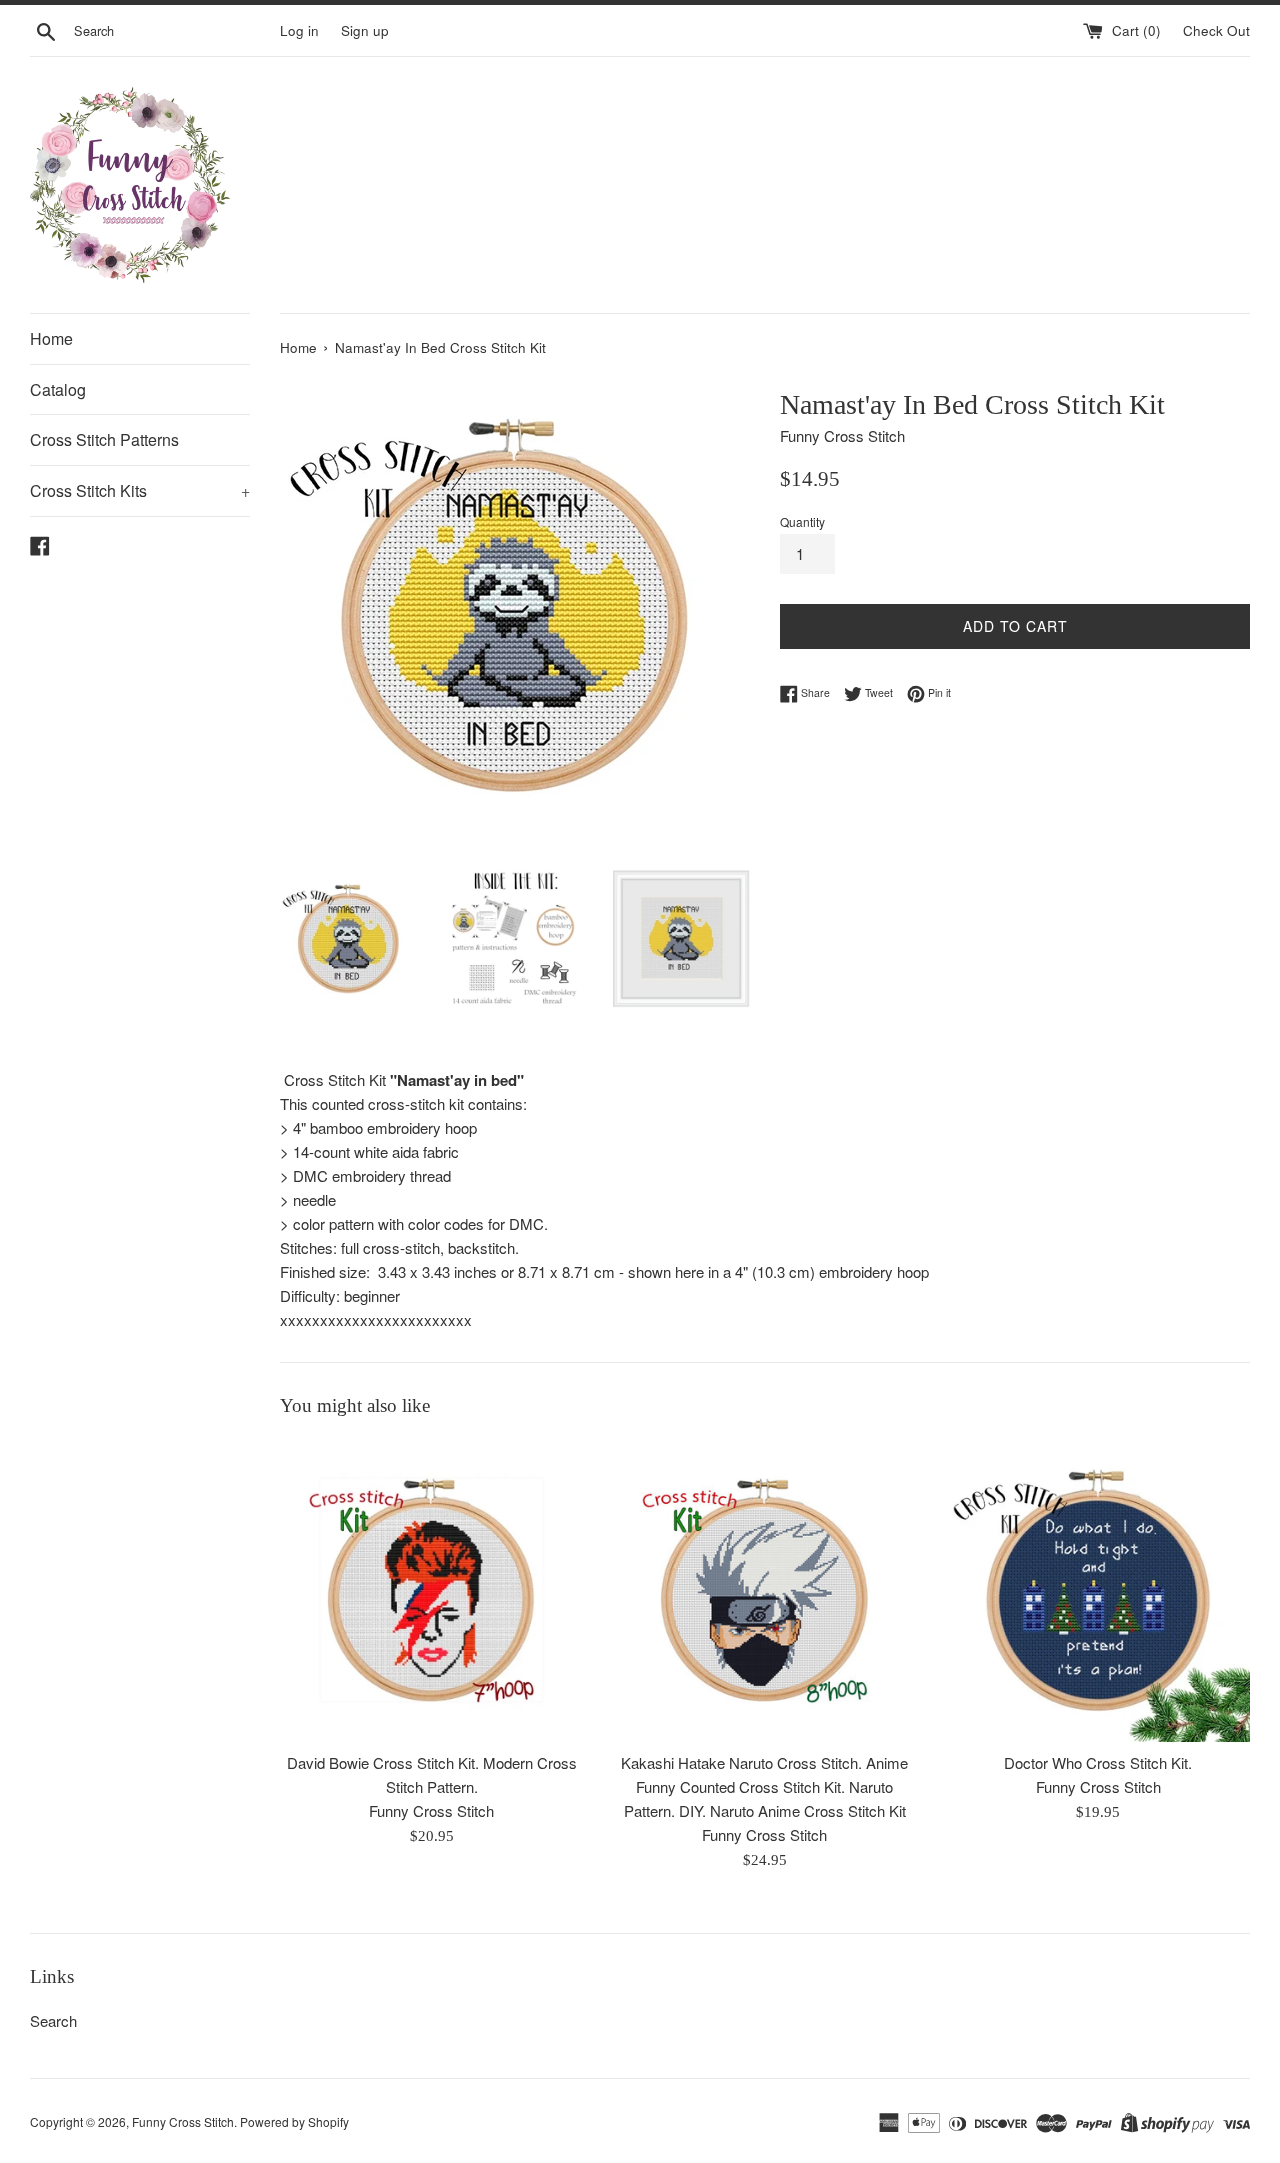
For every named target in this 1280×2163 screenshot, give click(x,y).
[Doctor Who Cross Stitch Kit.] (1098, 1589)
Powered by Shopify (294, 2121)
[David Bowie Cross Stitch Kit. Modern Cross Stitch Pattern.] (431, 1589)
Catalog (58, 389)
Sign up (365, 30)
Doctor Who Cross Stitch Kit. (1098, 1763)
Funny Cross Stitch (183, 2121)
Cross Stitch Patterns (104, 439)
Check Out (1216, 30)
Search (53, 2020)
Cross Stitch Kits (140, 490)
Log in (299, 30)
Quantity (802, 521)
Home (51, 338)
